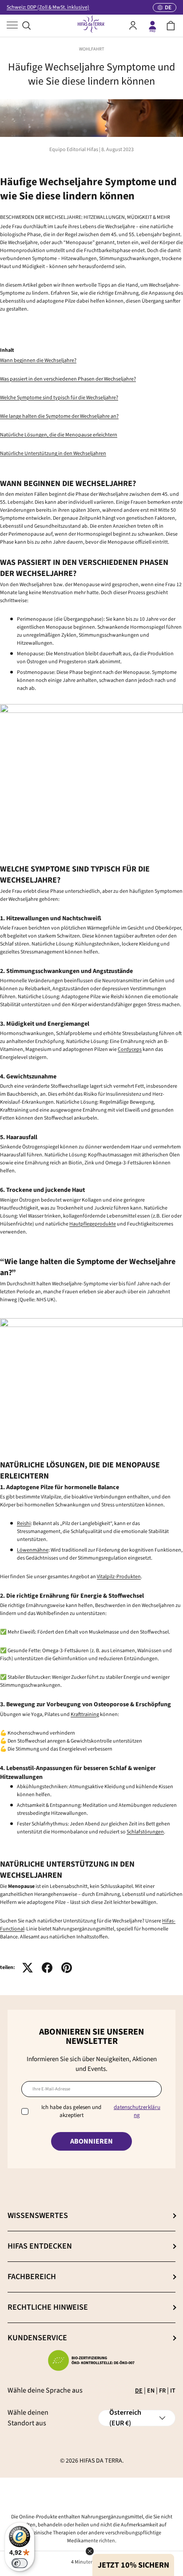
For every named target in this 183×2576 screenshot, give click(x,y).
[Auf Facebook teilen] (47, 1968)
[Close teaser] (90, 2551)
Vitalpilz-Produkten (119, 1577)
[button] (171, 26)
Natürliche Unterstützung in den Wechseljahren (53, 453)
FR (162, 2391)
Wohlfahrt (92, 49)
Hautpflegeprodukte (93, 1224)
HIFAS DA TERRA (101, 2461)
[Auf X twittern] (28, 1968)
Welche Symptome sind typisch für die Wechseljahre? (59, 398)
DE (139, 2391)
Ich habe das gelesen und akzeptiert (101, 2111)
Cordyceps (130, 1049)
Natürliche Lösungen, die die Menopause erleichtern (59, 435)
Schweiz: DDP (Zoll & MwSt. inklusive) (48, 7)
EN (151, 2391)
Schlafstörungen (145, 1832)
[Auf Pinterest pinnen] (67, 1968)
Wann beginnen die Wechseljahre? (38, 360)
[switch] (20, 2563)
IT (173, 2391)
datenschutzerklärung (137, 2111)
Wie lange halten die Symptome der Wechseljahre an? (59, 416)
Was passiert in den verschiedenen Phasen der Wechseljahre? (68, 379)
